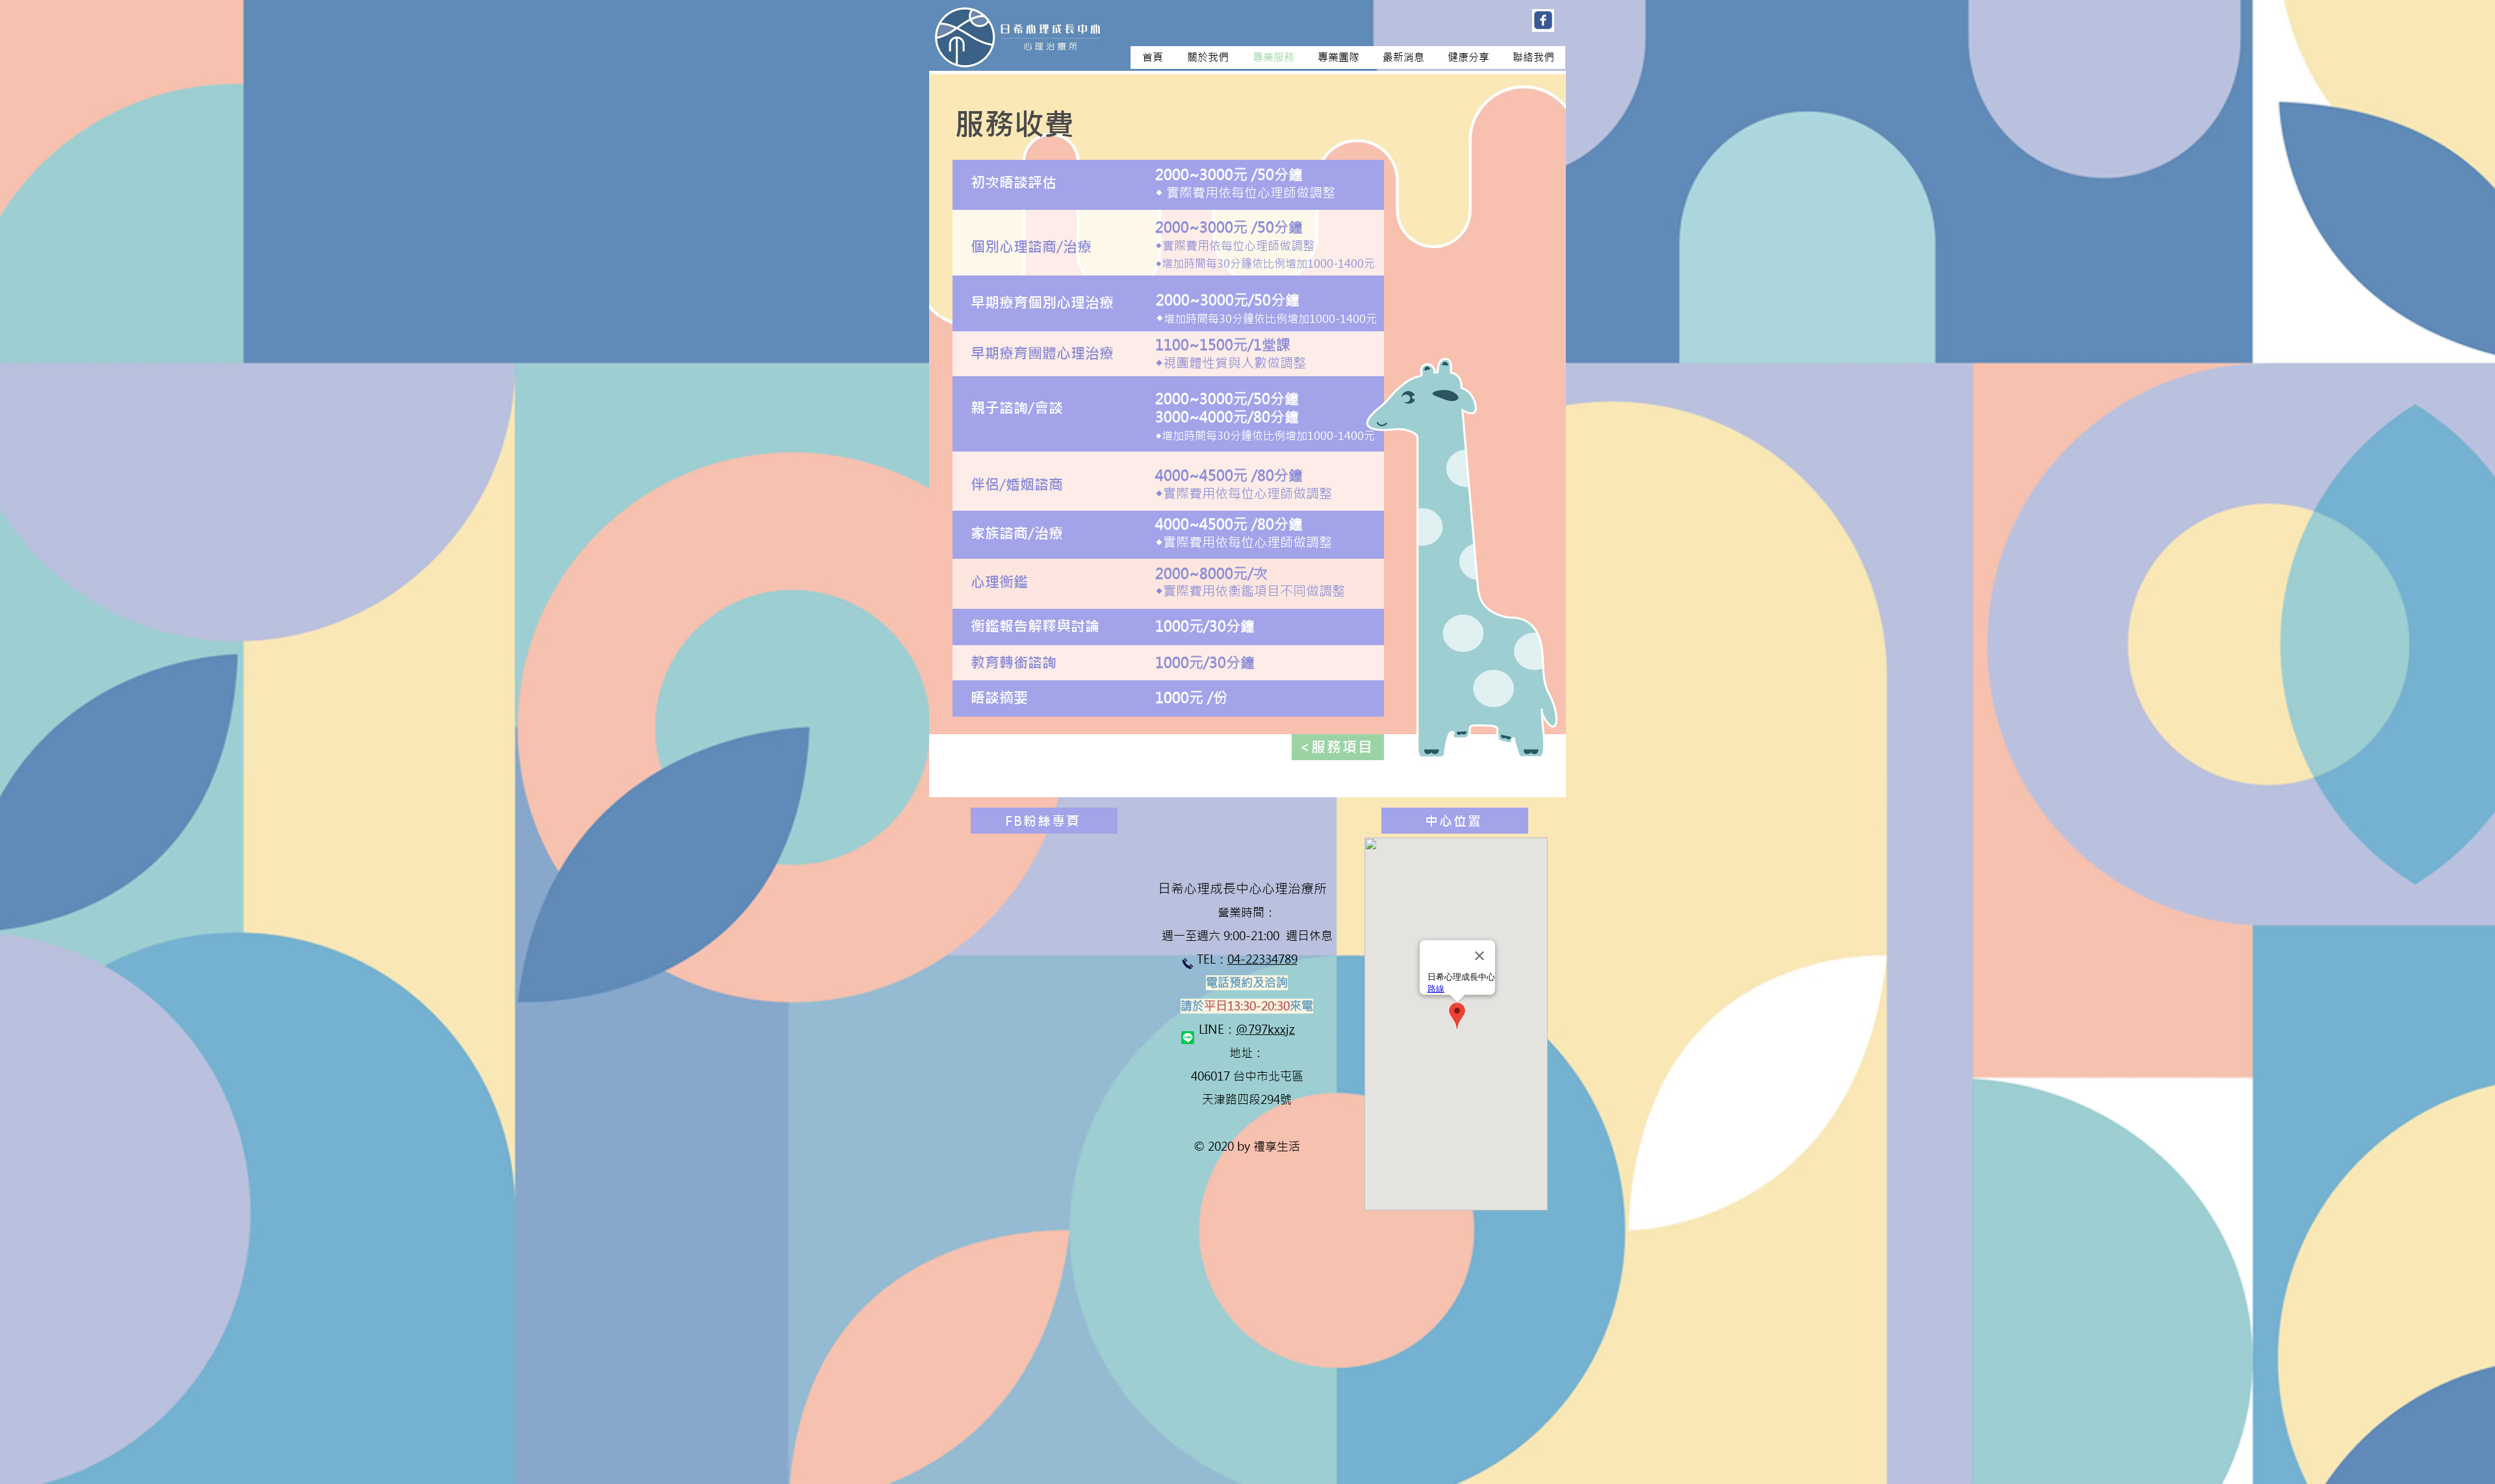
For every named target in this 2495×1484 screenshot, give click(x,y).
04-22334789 (1262, 959)
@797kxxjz (1265, 1030)
